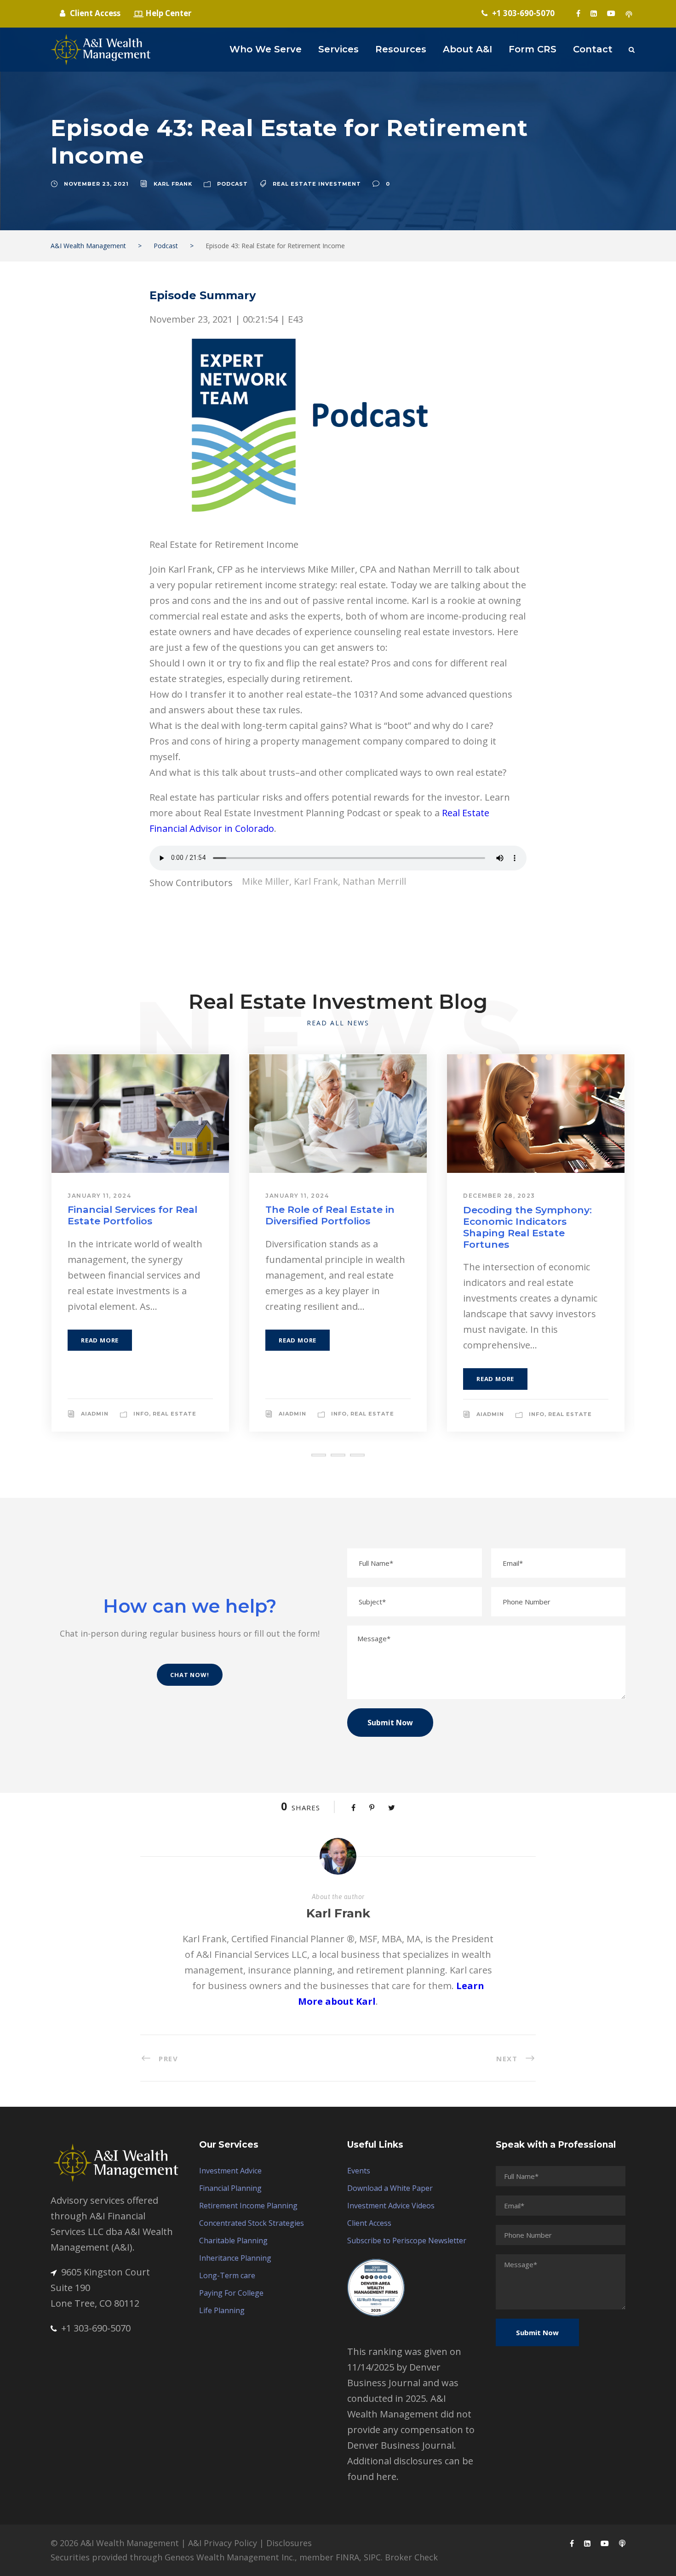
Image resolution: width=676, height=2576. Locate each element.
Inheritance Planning (235, 2258)
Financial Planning (230, 2188)
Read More (100, 1340)
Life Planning (222, 2310)
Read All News (338, 1023)
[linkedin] (594, 13)
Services (338, 49)
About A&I (467, 49)
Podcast (232, 184)
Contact (593, 49)
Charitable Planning (233, 2240)
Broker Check (411, 2557)
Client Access (369, 2223)
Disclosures (289, 2543)
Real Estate (175, 1414)
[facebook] (578, 13)
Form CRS (533, 49)
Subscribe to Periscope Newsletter (407, 2240)
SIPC (372, 2557)
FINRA (347, 2557)
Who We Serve (266, 49)
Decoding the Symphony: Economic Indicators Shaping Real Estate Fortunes (527, 1227)
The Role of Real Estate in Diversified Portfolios (330, 1215)
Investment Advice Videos (391, 2206)
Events (359, 2171)
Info (141, 1414)
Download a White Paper (390, 2188)
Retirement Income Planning (248, 2206)
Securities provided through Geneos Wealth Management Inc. (173, 2557)
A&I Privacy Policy (223, 2543)
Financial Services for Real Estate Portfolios (132, 1215)
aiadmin (95, 1414)
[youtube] (611, 13)
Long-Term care (227, 2275)
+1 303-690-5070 (96, 2328)
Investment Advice (230, 2171)
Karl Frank (173, 184)
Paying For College (231, 2293)
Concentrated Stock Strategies (252, 2223)
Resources (401, 49)
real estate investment (317, 184)
